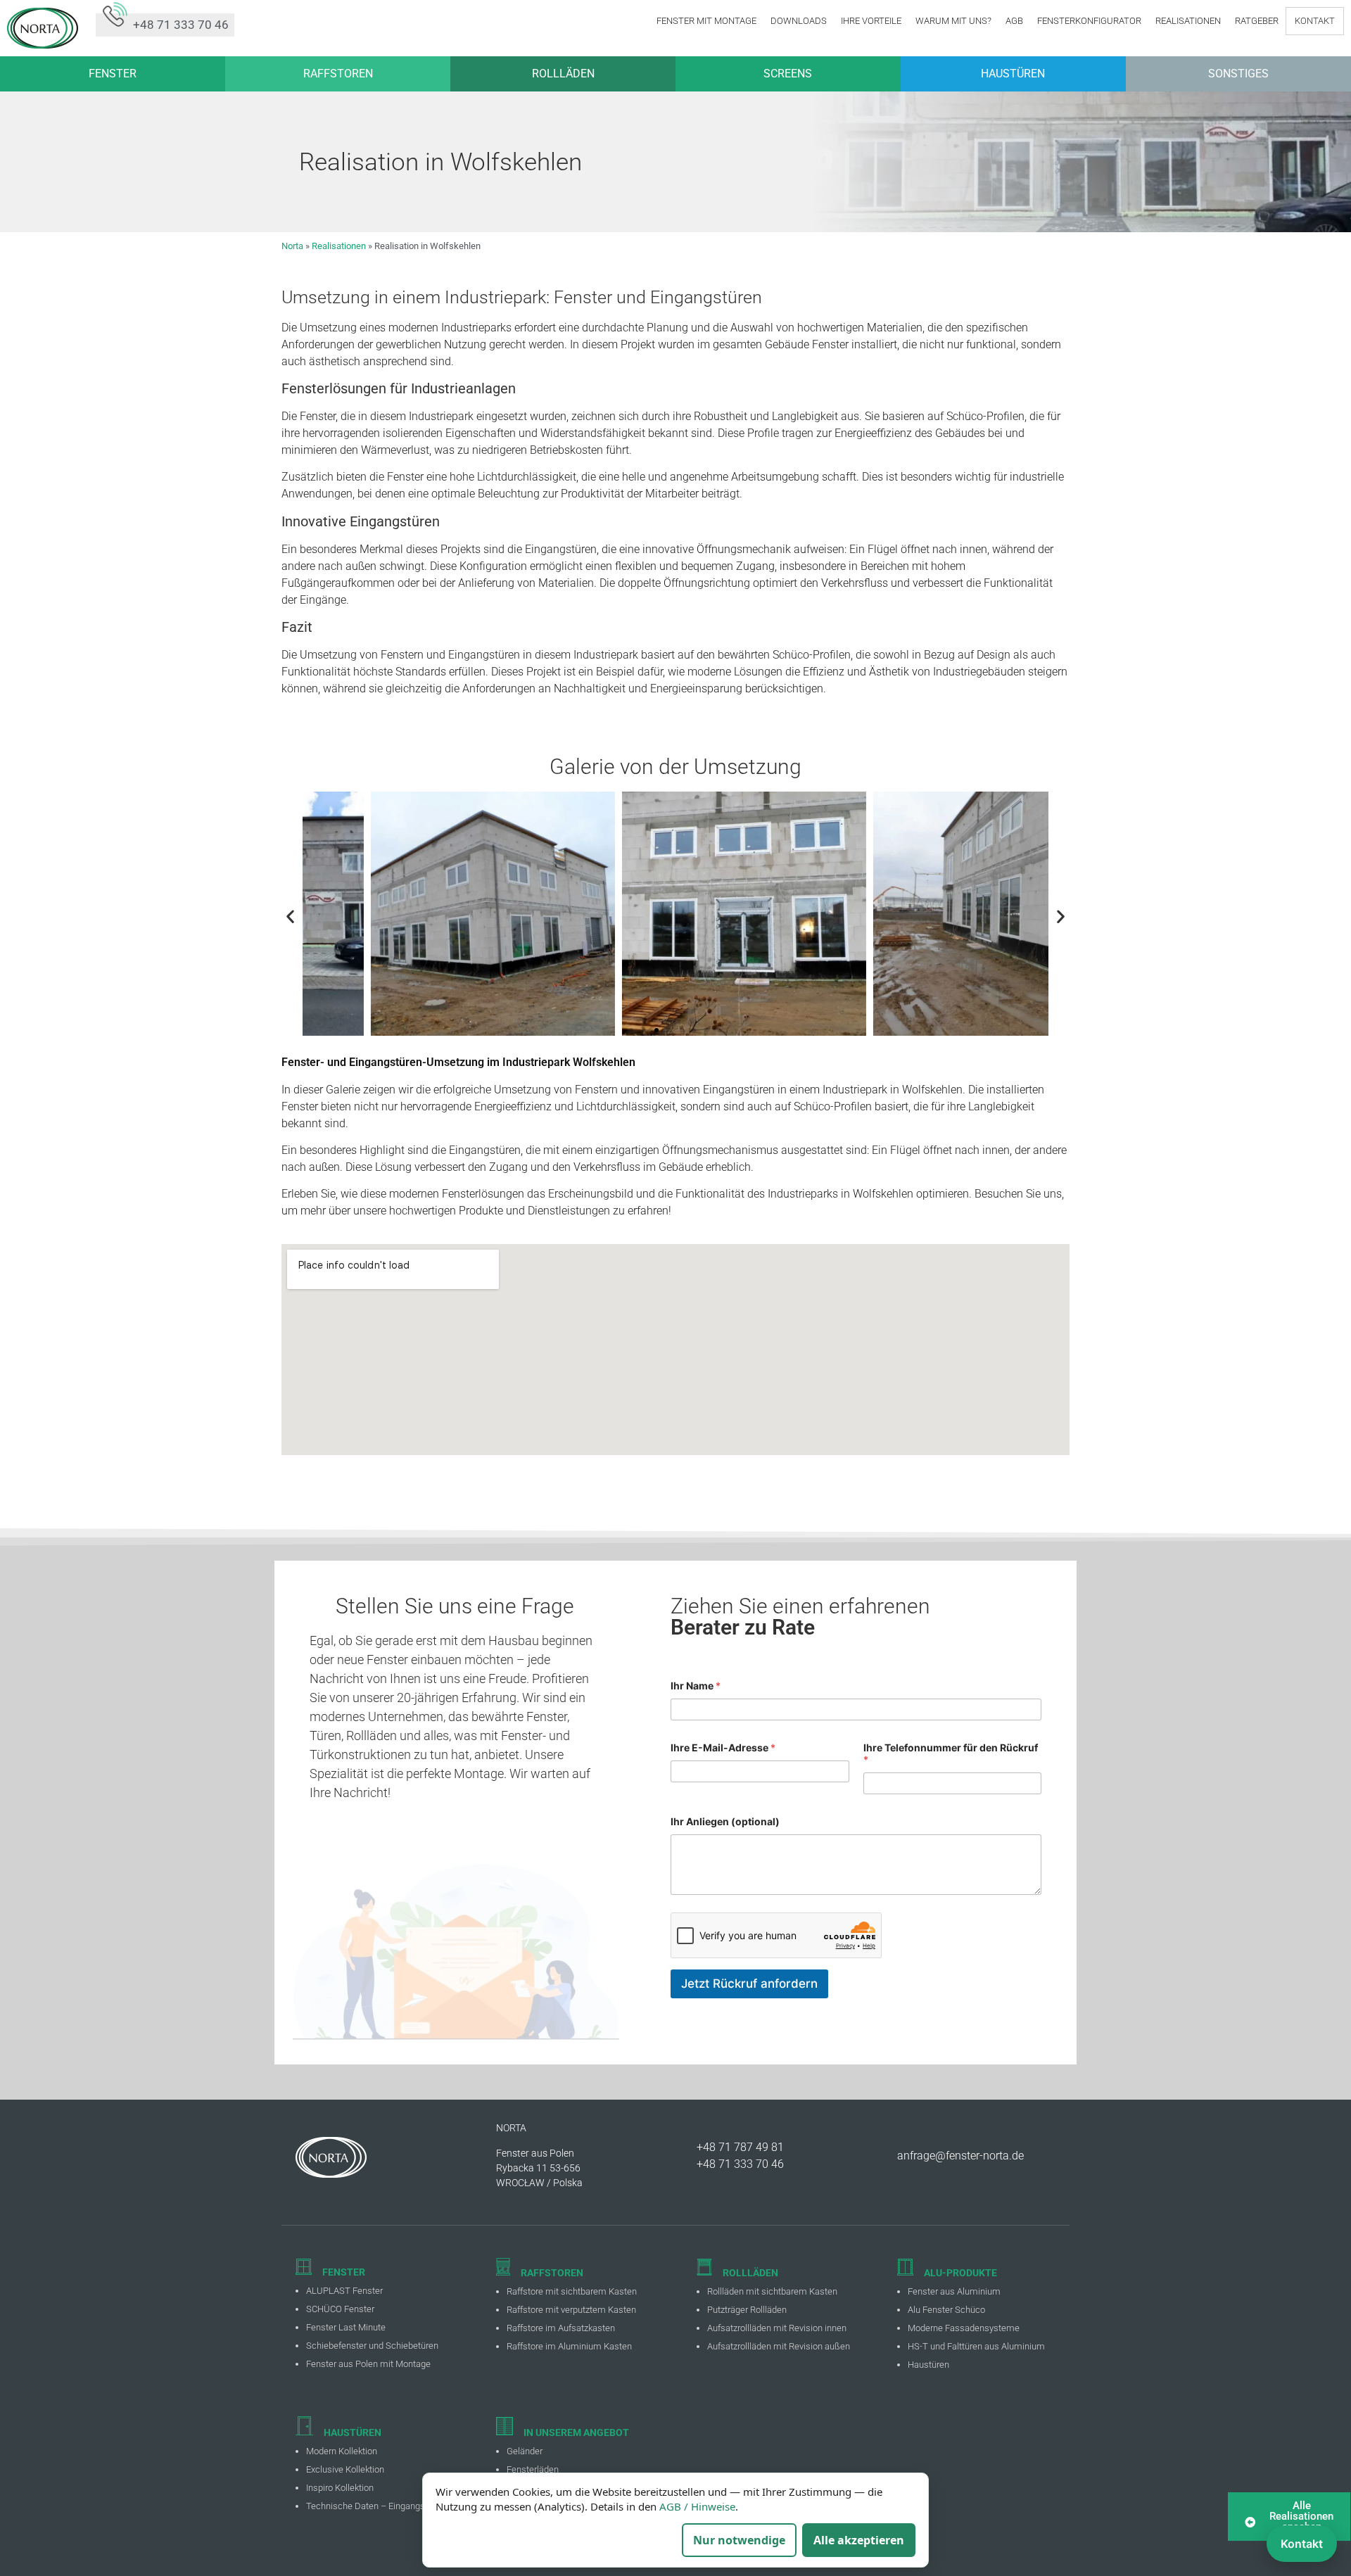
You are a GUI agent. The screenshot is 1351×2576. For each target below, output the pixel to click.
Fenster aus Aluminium (954, 2291)
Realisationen (1188, 21)
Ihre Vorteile (871, 21)
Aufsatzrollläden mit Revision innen (777, 2328)
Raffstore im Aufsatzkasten (561, 2328)
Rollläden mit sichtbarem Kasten (772, 2291)
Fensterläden (533, 2469)
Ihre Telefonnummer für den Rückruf (951, 1753)
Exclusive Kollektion (345, 2469)
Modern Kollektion (342, 2451)
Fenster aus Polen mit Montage (368, 2364)
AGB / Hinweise (697, 2506)
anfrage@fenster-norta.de (960, 2156)
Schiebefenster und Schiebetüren (372, 2346)
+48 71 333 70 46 (740, 2164)
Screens (788, 74)
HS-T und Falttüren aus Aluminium (976, 2346)
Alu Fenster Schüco (946, 2310)
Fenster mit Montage (706, 21)
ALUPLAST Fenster (344, 2291)
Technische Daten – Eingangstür (371, 2506)
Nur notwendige (739, 2540)
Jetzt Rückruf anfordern (749, 1984)
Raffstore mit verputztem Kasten (571, 2310)
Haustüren (928, 2365)
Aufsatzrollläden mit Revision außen (779, 2346)
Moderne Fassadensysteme (964, 2328)
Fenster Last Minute (346, 2327)
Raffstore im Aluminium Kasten (569, 2346)
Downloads (799, 21)
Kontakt (1315, 21)
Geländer (525, 2451)
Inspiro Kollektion (340, 2488)
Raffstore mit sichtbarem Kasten (572, 2291)
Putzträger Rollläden (747, 2310)
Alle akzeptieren (859, 2540)
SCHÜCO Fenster (340, 2309)
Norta (292, 246)
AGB (1014, 21)
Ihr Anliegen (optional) (725, 1821)
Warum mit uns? (953, 21)
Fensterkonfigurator (1089, 21)
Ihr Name (696, 1686)
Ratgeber (1257, 21)
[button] (290, 916)
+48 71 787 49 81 (740, 2147)
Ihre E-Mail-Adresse (723, 1747)
